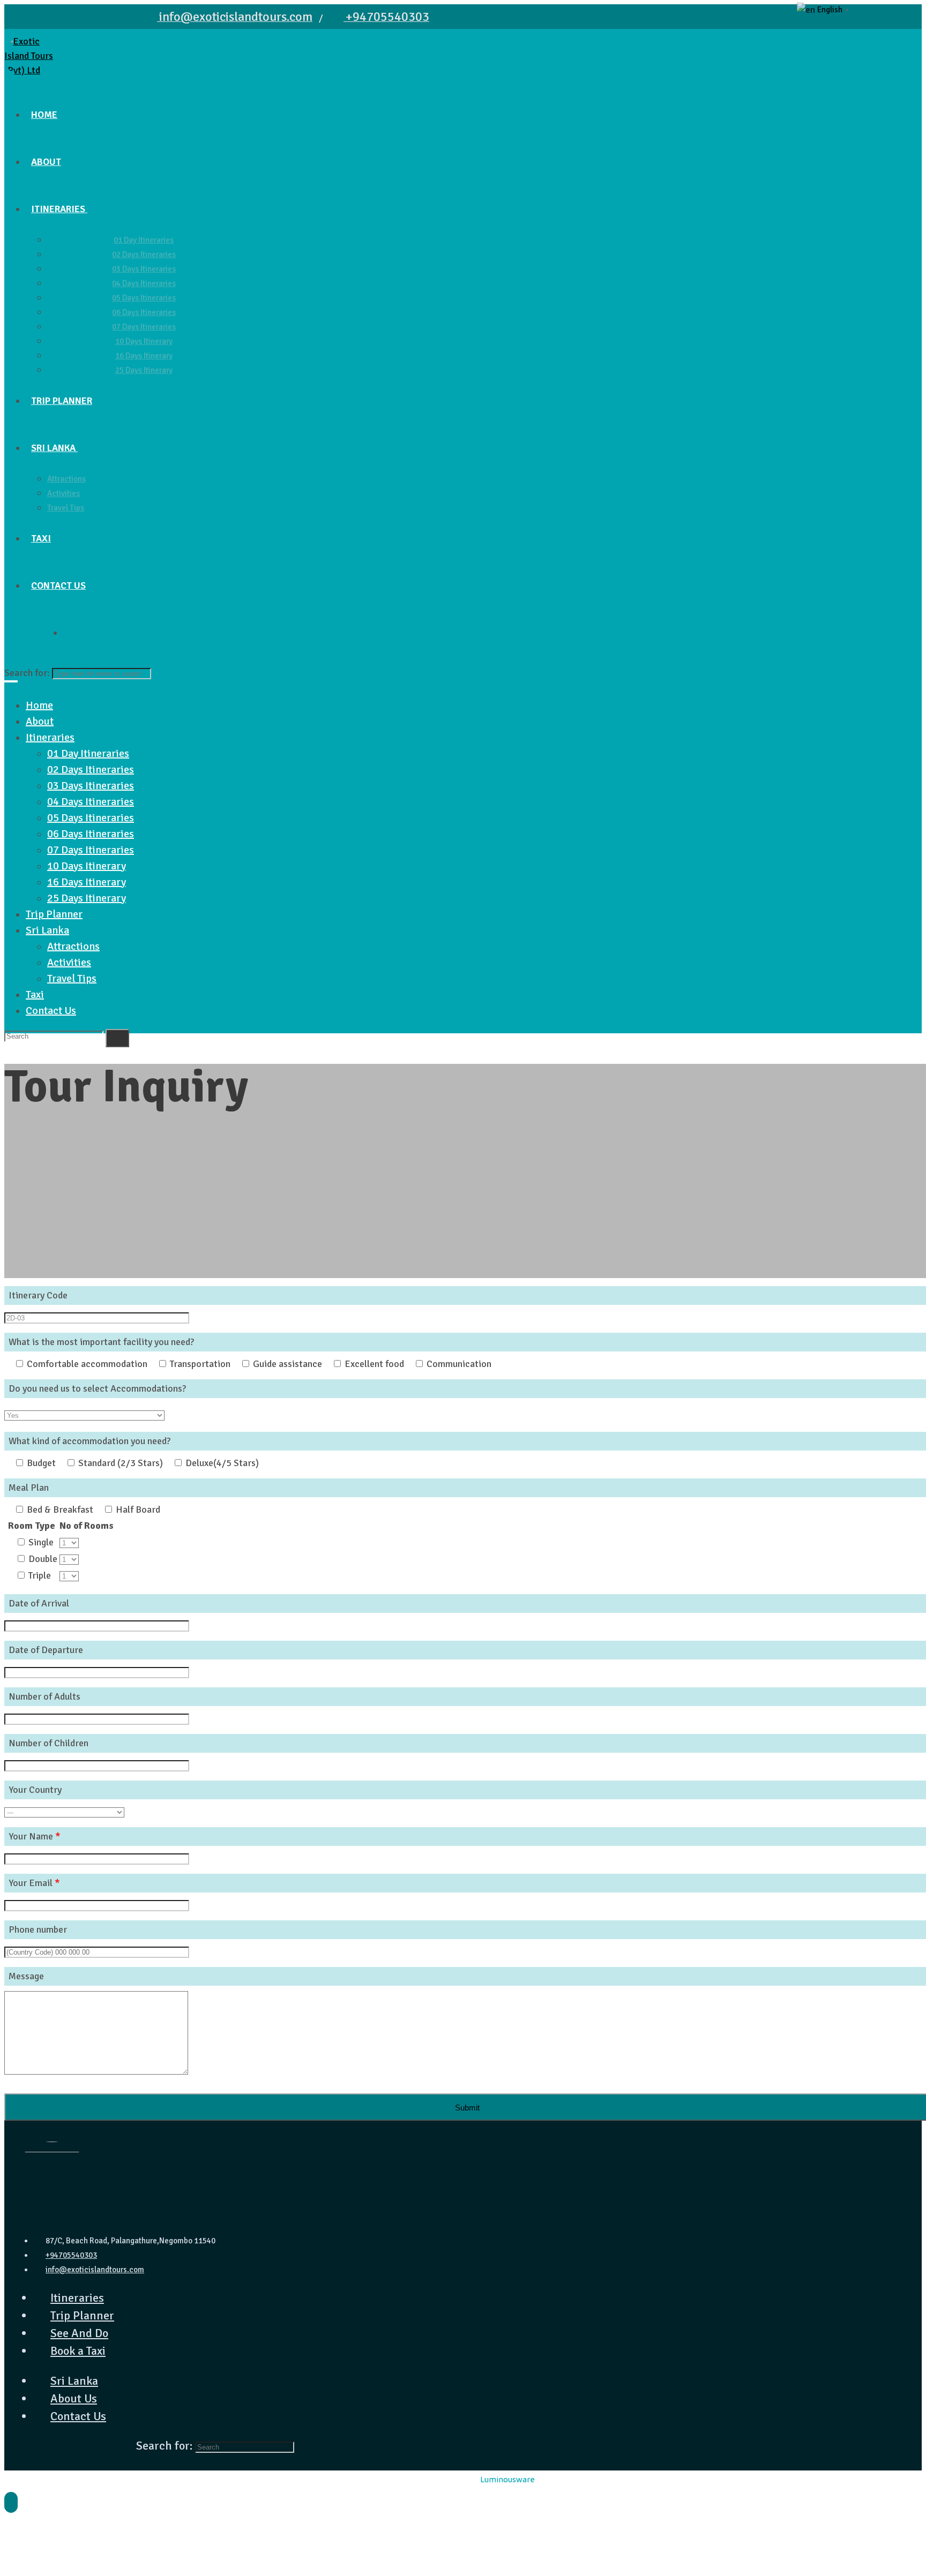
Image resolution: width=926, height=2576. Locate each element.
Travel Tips (72, 978)
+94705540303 (71, 2255)
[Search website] (69, 633)
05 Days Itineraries (91, 818)
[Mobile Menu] (463, 681)
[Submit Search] (117, 1038)
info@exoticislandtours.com (95, 2270)
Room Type (32, 1526)
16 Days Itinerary (87, 882)
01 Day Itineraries (88, 753)
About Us (74, 2398)
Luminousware (507, 2479)
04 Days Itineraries (91, 802)
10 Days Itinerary (87, 866)
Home (39, 705)
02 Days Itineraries (91, 769)
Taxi (35, 994)
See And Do (79, 2333)
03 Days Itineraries (91, 786)
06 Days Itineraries (91, 834)
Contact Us (51, 1011)
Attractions (73, 946)
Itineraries (50, 737)
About (40, 721)
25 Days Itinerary (87, 898)
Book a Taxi (78, 2351)
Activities (69, 962)
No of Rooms (87, 1526)
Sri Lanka (47, 930)
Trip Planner (54, 914)
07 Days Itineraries (91, 850)
